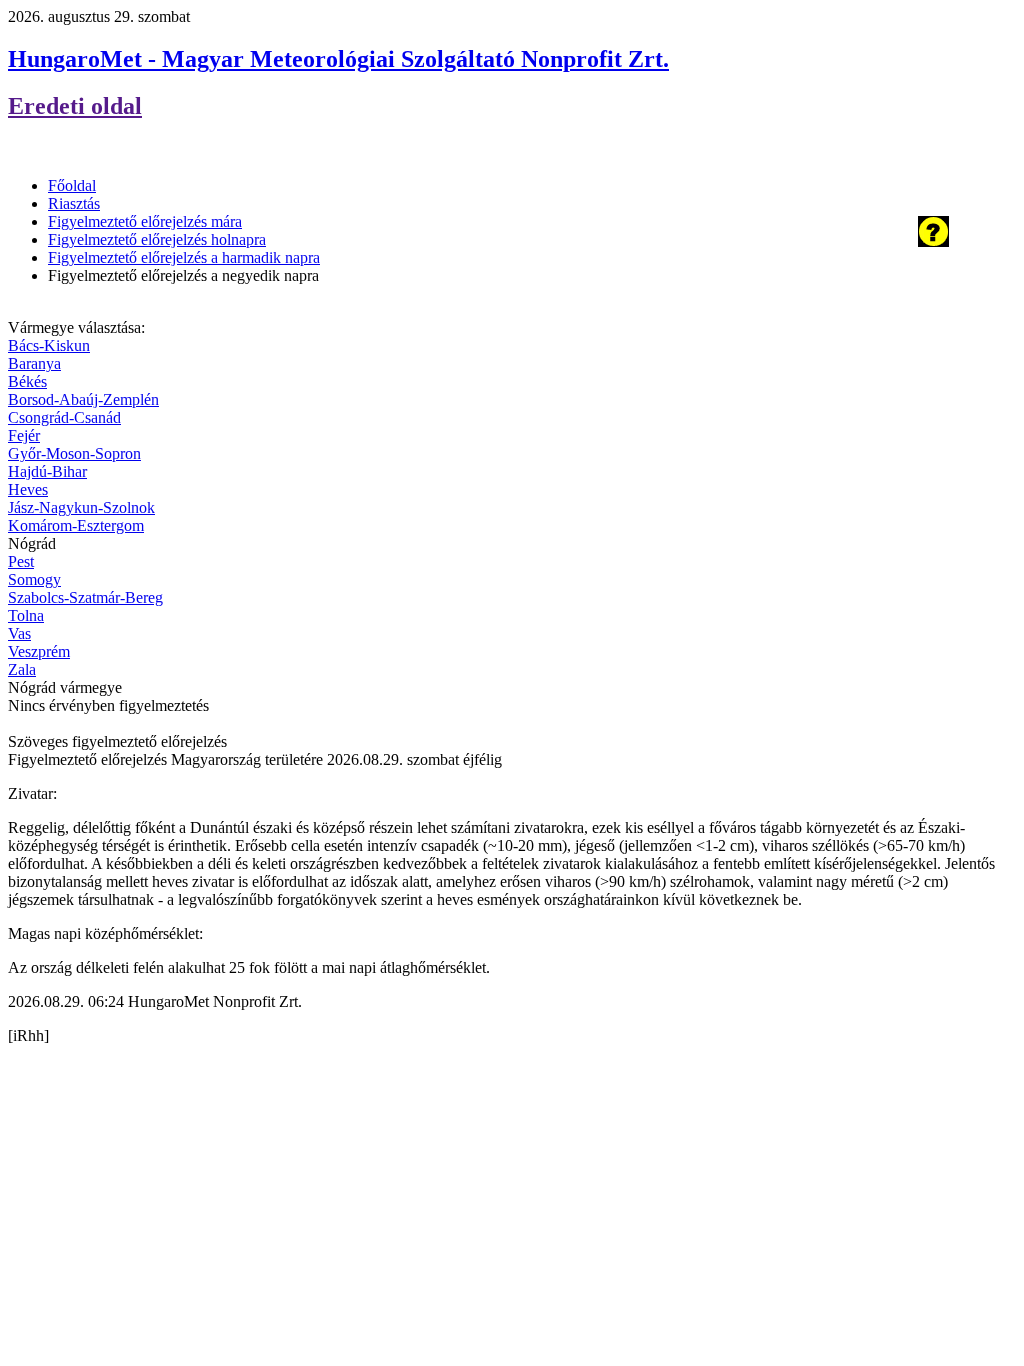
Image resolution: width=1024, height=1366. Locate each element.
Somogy (34, 579)
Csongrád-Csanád (64, 417)
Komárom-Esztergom (76, 525)
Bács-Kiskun (49, 345)
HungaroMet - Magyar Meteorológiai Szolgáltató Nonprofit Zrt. (338, 59)
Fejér (24, 435)
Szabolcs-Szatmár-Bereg (85, 597)
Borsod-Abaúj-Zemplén (83, 399)
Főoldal (72, 185)
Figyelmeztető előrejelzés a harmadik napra (184, 257)
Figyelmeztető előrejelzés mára (145, 221)
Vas (19, 633)
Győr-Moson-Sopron (74, 453)
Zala (22, 669)
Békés (27, 381)
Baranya (34, 363)
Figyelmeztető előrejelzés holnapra (157, 239)
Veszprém (39, 651)
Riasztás (74, 203)
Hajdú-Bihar (47, 471)
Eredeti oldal (75, 106)
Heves (28, 489)
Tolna (26, 615)
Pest (21, 561)
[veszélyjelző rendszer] (933, 241)
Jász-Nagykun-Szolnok (81, 507)
